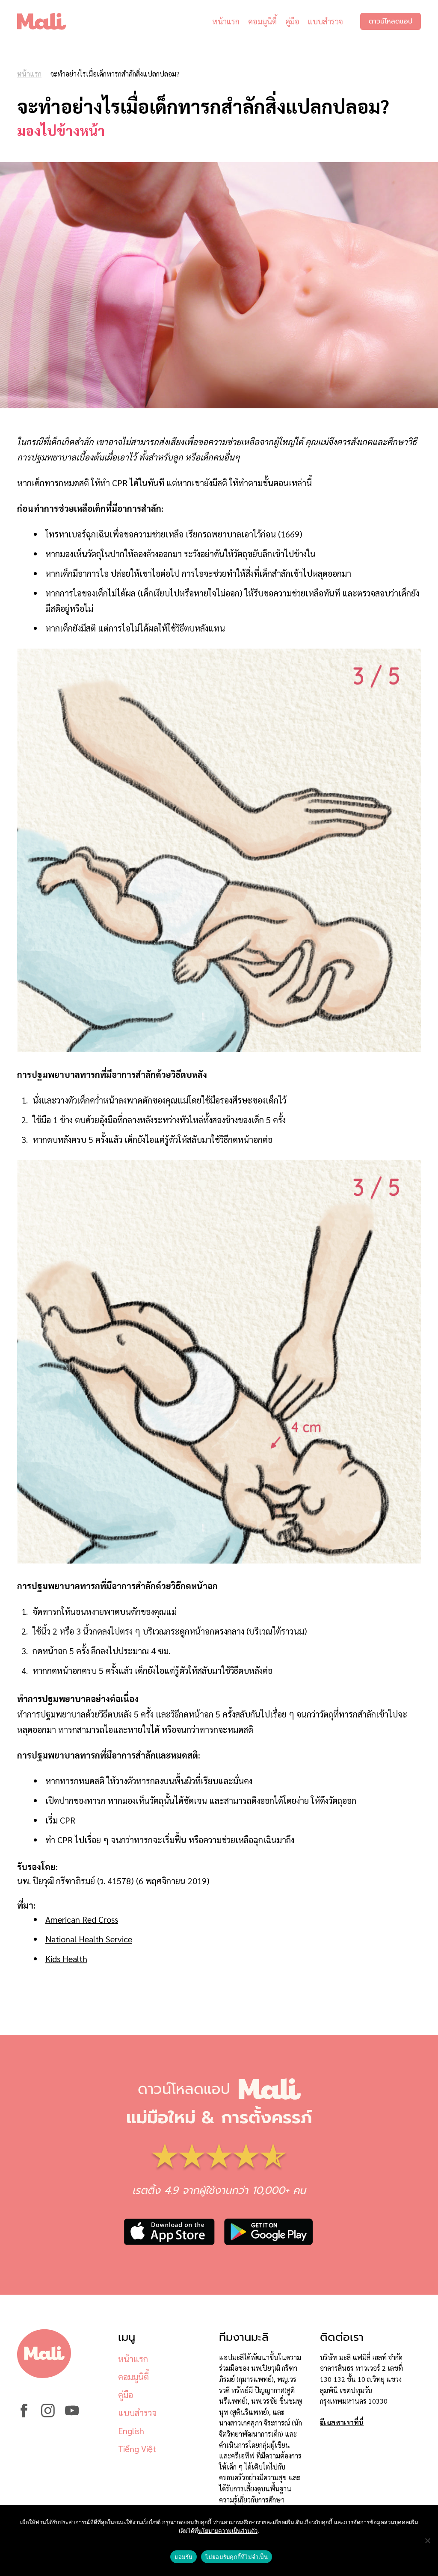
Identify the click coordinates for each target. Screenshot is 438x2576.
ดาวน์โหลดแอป (391, 21)
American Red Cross (82, 1919)
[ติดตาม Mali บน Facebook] (24, 2415)
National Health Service (89, 1939)
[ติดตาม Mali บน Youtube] (72, 2415)
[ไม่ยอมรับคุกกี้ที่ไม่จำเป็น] (427, 2541)
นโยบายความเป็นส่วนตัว (228, 2531)
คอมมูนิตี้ (262, 21)
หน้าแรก (226, 21)
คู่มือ (292, 21)
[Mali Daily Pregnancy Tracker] (48, 21)
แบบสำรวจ (326, 21)
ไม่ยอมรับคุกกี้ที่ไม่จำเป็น (237, 2557)
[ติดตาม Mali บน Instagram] (48, 2415)
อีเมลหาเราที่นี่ (342, 2422)
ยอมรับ (183, 2557)
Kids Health (66, 1959)
